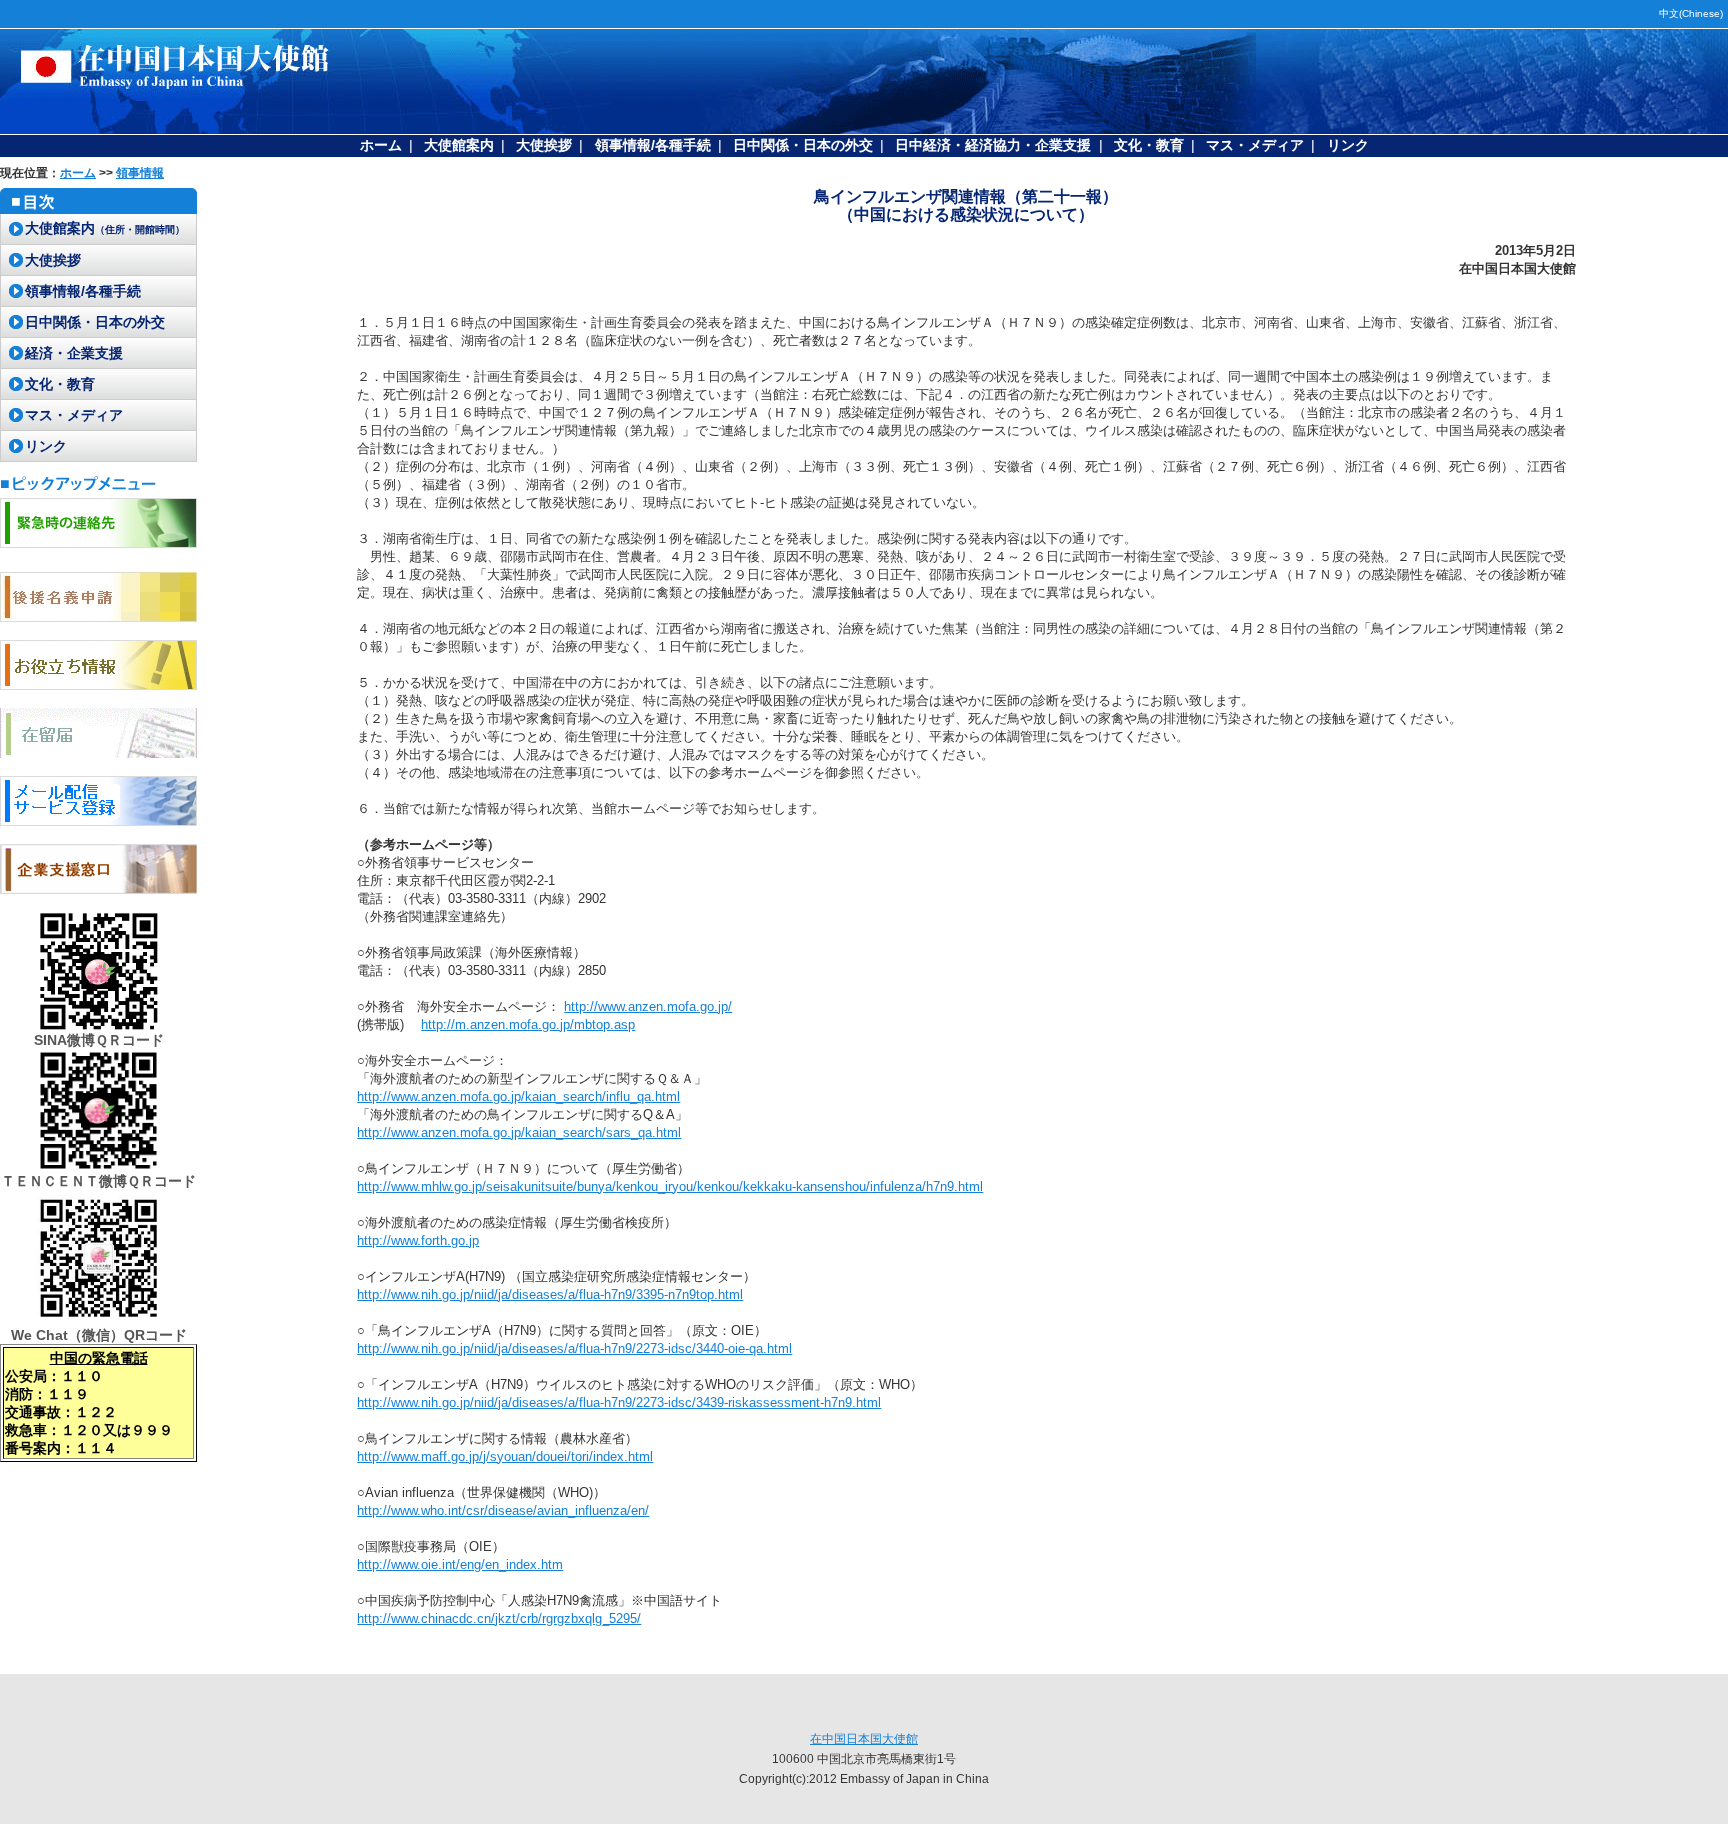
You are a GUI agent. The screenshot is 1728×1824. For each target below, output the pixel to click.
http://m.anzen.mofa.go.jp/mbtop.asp (528, 1024)
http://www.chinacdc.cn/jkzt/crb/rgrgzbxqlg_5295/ (499, 1618)
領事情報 (140, 173)
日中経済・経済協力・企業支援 (993, 145)
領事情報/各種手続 (653, 145)
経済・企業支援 (74, 353)
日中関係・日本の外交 (803, 145)
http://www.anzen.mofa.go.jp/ (648, 1006)
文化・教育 (1149, 145)
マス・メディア (1255, 145)
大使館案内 (459, 145)
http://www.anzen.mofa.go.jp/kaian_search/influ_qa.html (518, 1096)
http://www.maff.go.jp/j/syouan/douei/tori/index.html (505, 1456)
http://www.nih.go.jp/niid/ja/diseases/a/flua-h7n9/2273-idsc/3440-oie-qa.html (574, 1348)
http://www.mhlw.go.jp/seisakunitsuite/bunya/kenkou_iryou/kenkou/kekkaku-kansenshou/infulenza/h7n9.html (670, 1186)
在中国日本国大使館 (864, 1739)
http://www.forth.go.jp (418, 1240)
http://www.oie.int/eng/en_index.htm (460, 1564)
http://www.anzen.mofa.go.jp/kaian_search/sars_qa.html (519, 1132)
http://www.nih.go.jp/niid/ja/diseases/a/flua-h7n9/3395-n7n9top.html (550, 1294)
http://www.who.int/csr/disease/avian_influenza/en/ (503, 1510)
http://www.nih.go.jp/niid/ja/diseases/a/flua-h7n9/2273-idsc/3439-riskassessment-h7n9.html (619, 1402)
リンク (1348, 145)
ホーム (381, 145)
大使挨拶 (544, 145)
